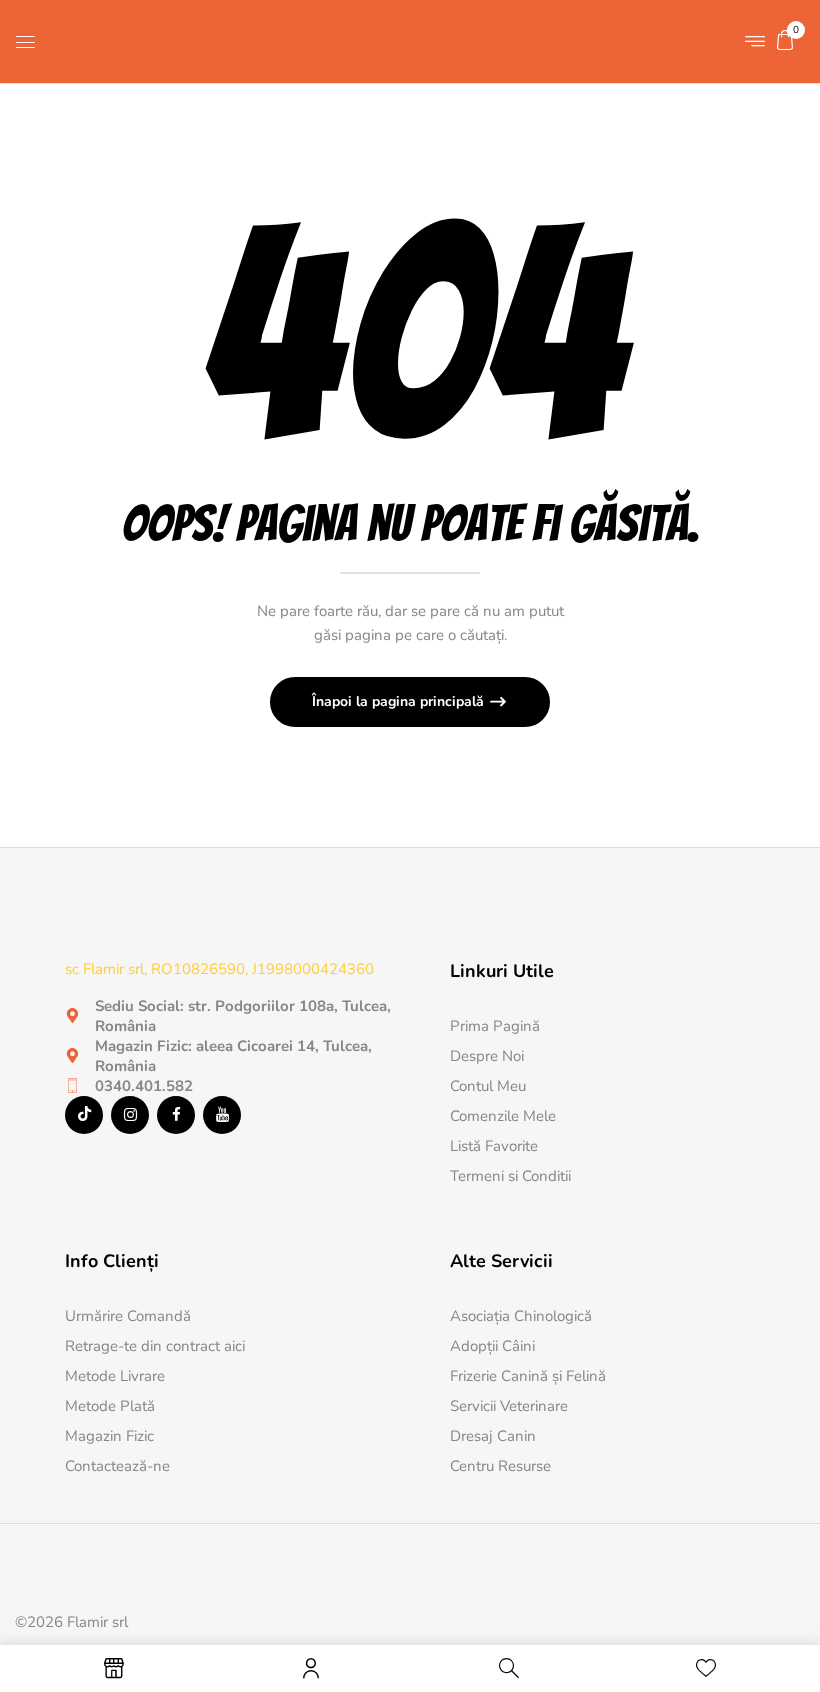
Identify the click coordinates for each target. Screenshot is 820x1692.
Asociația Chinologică (521, 1316)
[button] (785, 40)
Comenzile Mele (503, 1116)
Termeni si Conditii (510, 1176)
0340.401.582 (144, 1086)
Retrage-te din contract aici (155, 1346)
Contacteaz (102, 1466)
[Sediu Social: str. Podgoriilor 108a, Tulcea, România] (72, 1015)
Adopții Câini (492, 1346)
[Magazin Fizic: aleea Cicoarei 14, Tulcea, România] (72, 1055)
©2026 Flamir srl (71, 1622)
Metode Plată (110, 1406)
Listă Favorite (494, 1146)
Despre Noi (487, 1056)
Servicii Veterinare (509, 1406)
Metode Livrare (115, 1376)
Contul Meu (488, 1086)
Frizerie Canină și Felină (528, 1376)
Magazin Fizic (109, 1436)
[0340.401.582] (72, 1085)
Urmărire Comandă (128, 1316)
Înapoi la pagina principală (400, 701)
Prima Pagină (495, 1026)
